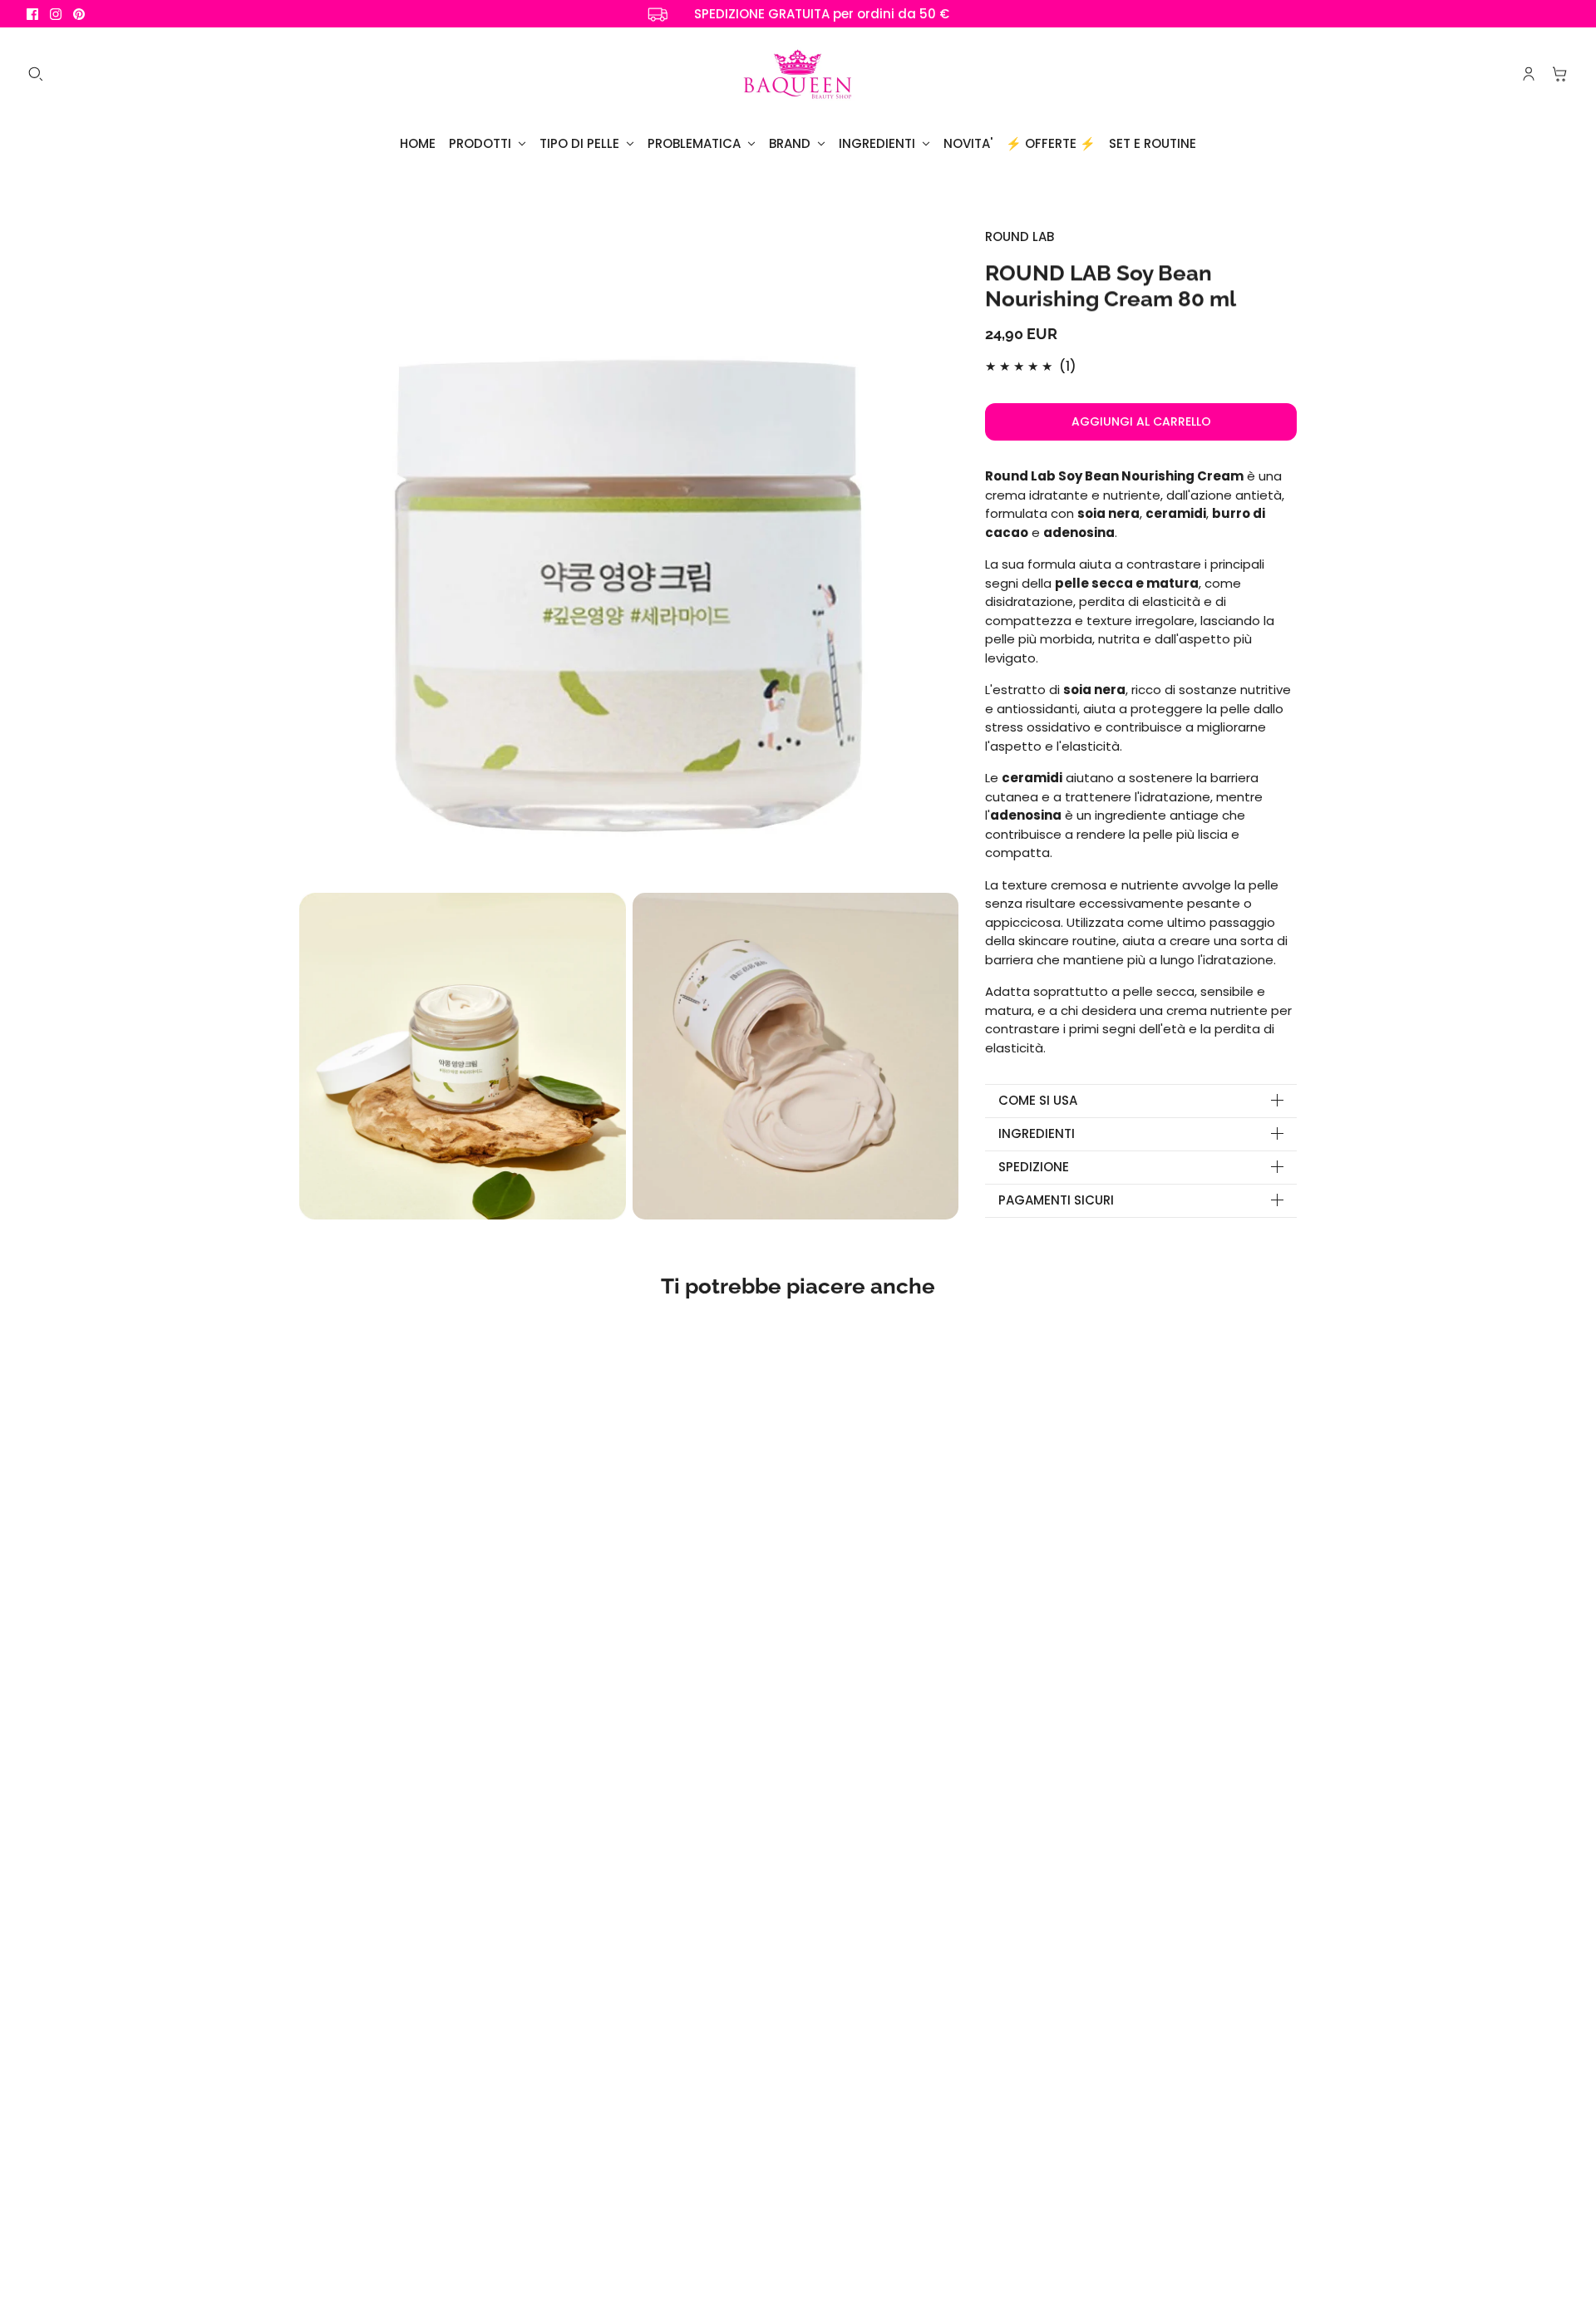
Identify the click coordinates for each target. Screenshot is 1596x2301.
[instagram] (56, 14)
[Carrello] (1560, 74)
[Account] (1529, 74)
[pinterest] (79, 14)
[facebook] (32, 14)
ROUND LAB (1020, 237)
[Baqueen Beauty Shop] (798, 74)
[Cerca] (36, 74)
